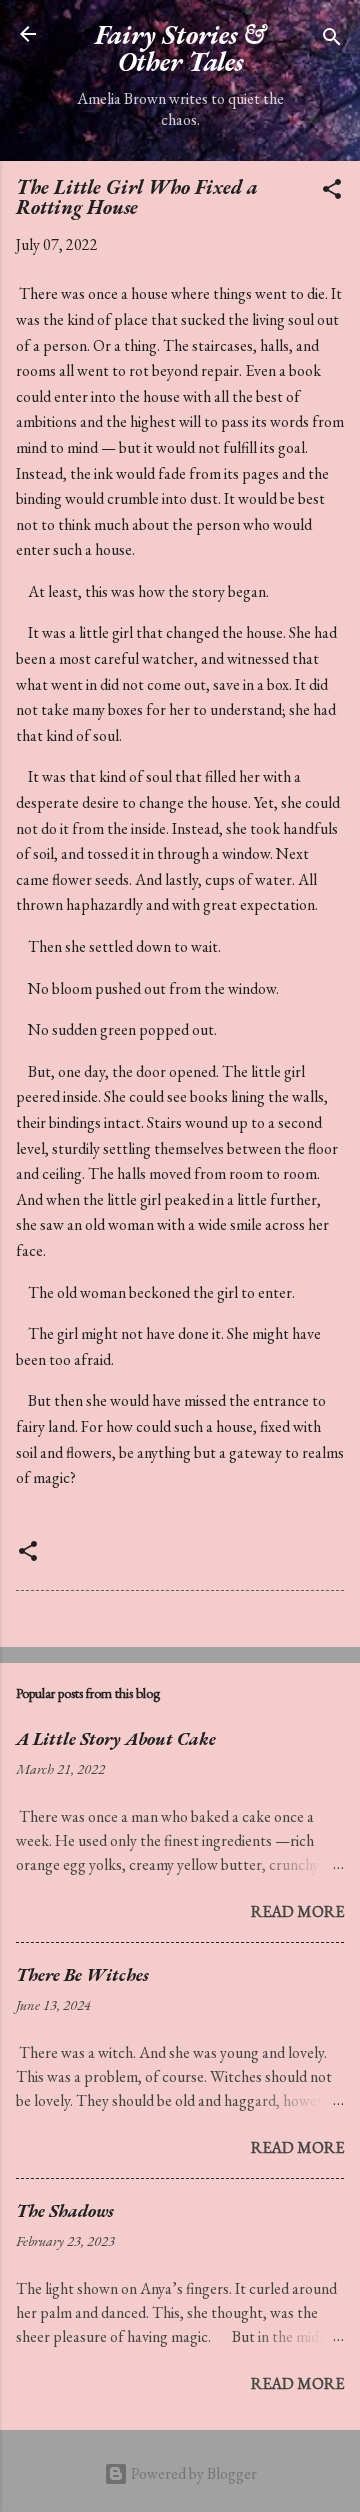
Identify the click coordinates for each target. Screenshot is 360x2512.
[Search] (332, 40)
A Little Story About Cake (116, 1738)
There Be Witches (82, 1974)
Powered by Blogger (192, 2473)
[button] (332, 192)
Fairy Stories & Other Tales (180, 48)
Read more (297, 1911)
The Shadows (65, 2210)
